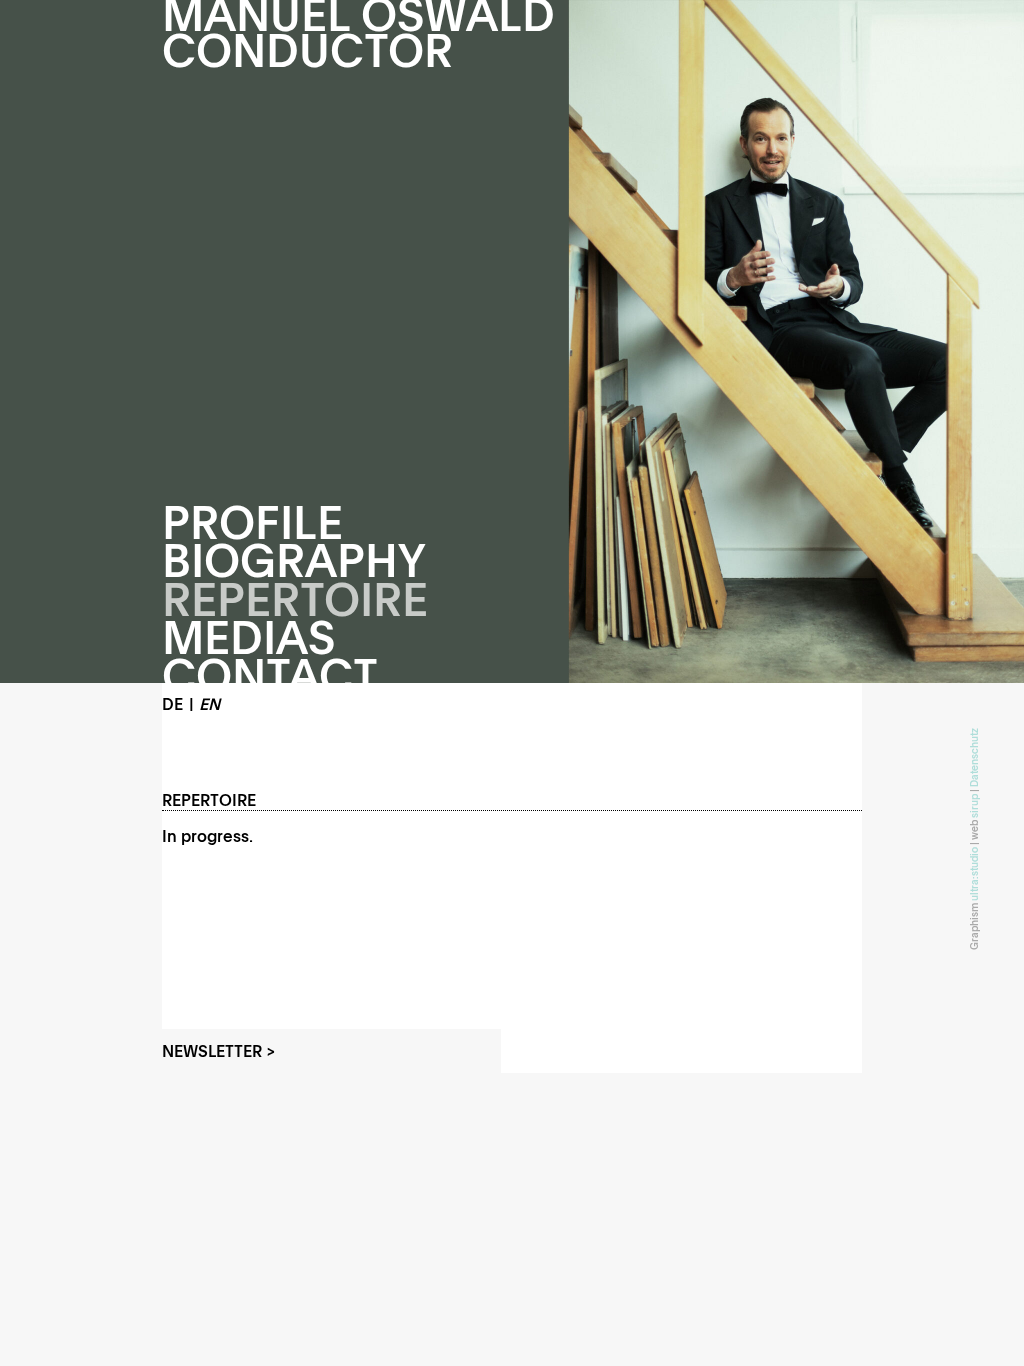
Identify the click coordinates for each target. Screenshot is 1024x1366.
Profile (252, 522)
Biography (294, 560)
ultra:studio (974, 874)
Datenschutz (974, 757)
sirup (974, 806)
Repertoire (295, 599)
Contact (270, 675)
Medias (248, 637)
